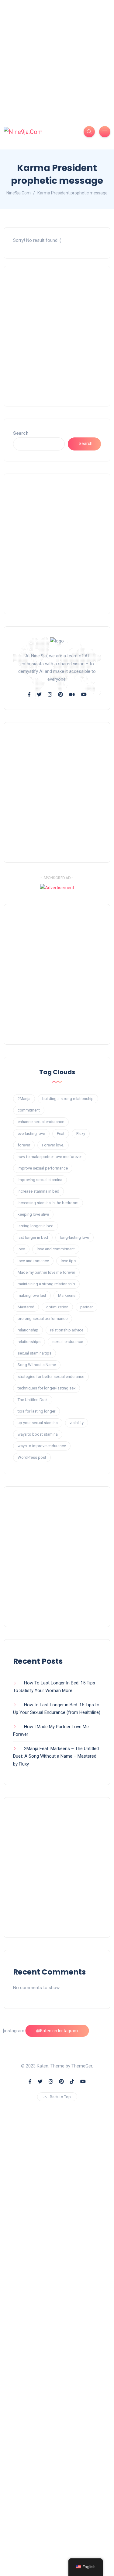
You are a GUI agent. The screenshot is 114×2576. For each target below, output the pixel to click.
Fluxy (81, 1134)
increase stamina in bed (38, 1191)
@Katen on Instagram (57, 2031)
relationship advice (67, 1330)
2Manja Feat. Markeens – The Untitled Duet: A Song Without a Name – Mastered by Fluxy (56, 1756)
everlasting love (31, 1134)
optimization (57, 1307)
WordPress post (32, 1457)
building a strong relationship (68, 1099)
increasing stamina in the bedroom (48, 1203)
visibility (77, 1423)
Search (21, 433)
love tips (68, 1261)
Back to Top (60, 2097)
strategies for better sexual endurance (51, 1377)
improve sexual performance (43, 1168)
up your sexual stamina (38, 1423)
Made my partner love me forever (46, 1272)
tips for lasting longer (36, 1411)
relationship (28, 1330)
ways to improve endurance (42, 1446)
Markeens (67, 1295)
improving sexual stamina (40, 1180)
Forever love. (53, 1145)
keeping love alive (33, 1214)
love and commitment (56, 1249)
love (21, 1249)
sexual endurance (68, 1342)
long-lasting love (74, 1237)
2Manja (24, 1099)
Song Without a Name (37, 1365)
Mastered (26, 1307)
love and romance (33, 1261)
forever (24, 1145)
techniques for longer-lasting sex (47, 1388)
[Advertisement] (57, 57)
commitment (29, 1110)
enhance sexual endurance (41, 1122)
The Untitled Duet (33, 1400)
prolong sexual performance (43, 1319)
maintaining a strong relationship (46, 1284)
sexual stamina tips (35, 1353)
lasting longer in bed (36, 1226)
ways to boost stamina (38, 1434)
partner (86, 1307)
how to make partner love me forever (50, 1157)
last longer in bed (33, 1237)
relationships (29, 1342)
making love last (32, 1295)
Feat (61, 1134)
